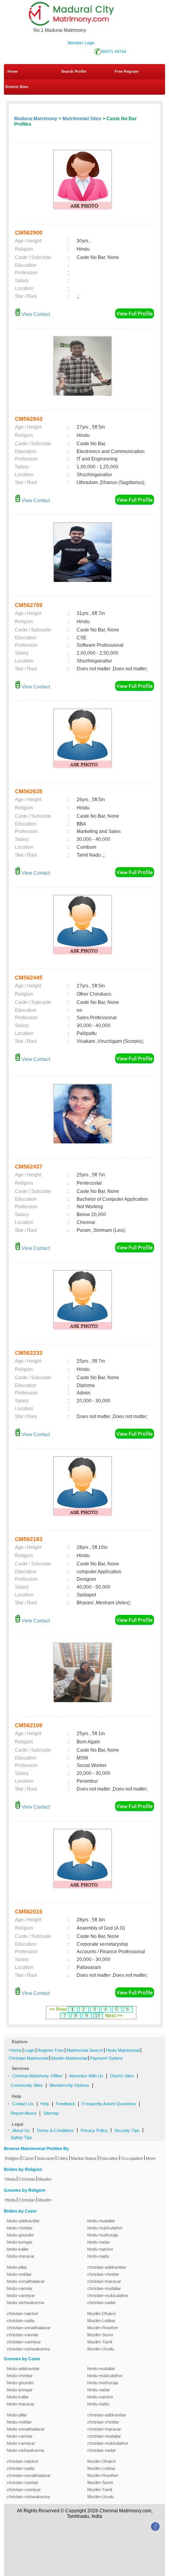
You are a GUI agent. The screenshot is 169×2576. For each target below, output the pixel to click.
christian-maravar (104, 2281)
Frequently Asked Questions (109, 2104)
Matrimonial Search (85, 2050)
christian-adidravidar (107, 2267)
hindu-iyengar (20, 2242)
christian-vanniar (23, 2335)
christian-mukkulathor (108, 2295)
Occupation (132, 2158)
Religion (12, 2158)
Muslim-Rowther (103, 2328)
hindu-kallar (18, 2249)
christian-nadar (102, 2303)
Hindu (10, 2179)
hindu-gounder (20, 2235)
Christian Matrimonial (28, 2058)
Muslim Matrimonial (69, 2058)
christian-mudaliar (104, 2288)
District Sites (17, 87)
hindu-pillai (17, 2267)
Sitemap (51, 2113)
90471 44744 (114, 51)
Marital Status (84, 2158)
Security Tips (127, 2130)
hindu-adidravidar (23, 2221)
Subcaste (46, 2158)
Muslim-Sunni (100, 2335)
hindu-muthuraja (103, 2235)
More (151, 2158)
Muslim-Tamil (100, 2342)
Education (109, 2158)
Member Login (81, 43)
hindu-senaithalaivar (26, 2281)
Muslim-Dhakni (101, 2314)
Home (13, 72)
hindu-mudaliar (101, 2221)
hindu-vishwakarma (25, 2303)
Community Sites (27, 2085)
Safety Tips (21, 2137)
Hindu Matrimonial (123, 2050)
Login (29, 2050)
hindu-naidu (98, 2256)
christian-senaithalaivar (29, 2328)
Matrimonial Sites (82, 119)
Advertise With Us (86, 2076)
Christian (27, 2179)
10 (97, 2016)
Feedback (65, 2104)
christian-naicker (23, 2314)
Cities (63, 2158)
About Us (21, 2130)
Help (45, 2104)
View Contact (35, 314)
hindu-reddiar (19, 2274)
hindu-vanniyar (21, 2295)
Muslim (45, 2179)
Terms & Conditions (55, 2130)
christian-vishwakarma (28, 2349)
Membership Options (69, 2085)
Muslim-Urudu (101, 2349)
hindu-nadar (99, 2242)
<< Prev (58, 2009)
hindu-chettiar (20, 2228)
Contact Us (23, 2104)
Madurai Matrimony (36, 119)
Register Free (51, 2050)
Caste (28, 2158)
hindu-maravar (21, 2256)
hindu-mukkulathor (105, 2228)
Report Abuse (24, 2113)
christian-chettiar (103, 2274)
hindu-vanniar (20, 2288)
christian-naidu (21, 2321)
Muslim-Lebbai (101, 2321)
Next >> (114, 2016)
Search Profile (74, 72)
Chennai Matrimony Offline (37, 2076)
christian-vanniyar (24, 2342)
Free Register (127, 72)
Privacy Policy (94, 2130)
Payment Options (107, 2058)
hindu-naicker (100, 2249)
